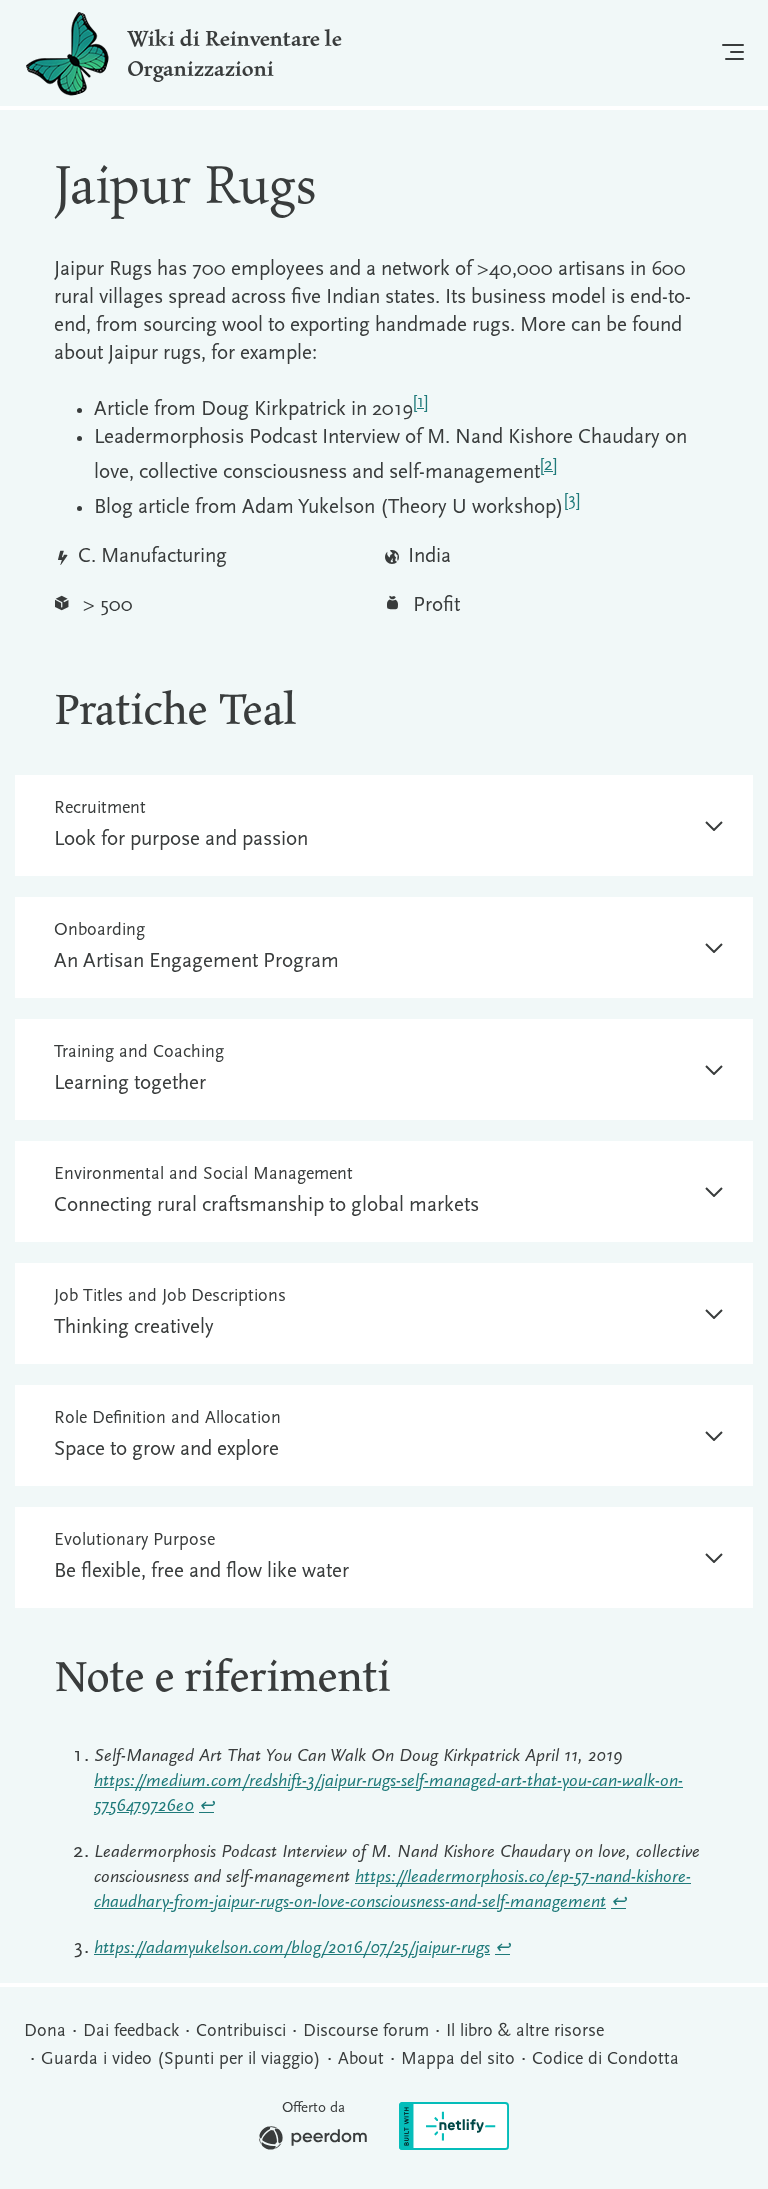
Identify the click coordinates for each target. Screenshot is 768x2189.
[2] (548, 465)
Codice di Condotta (605, 2060)
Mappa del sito (458, 2060)
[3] (572, 500)
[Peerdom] (313, 2142)
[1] (420, 402)
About (361, 2060)
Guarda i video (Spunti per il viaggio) (181, 2060)
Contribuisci (241, 2032)
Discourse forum (366, 2032)
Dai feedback (131, 2032)
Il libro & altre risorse (525, 2032)
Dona (45, 2032)
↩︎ (206, 1807)
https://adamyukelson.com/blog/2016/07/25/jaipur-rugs (292, 1949)
